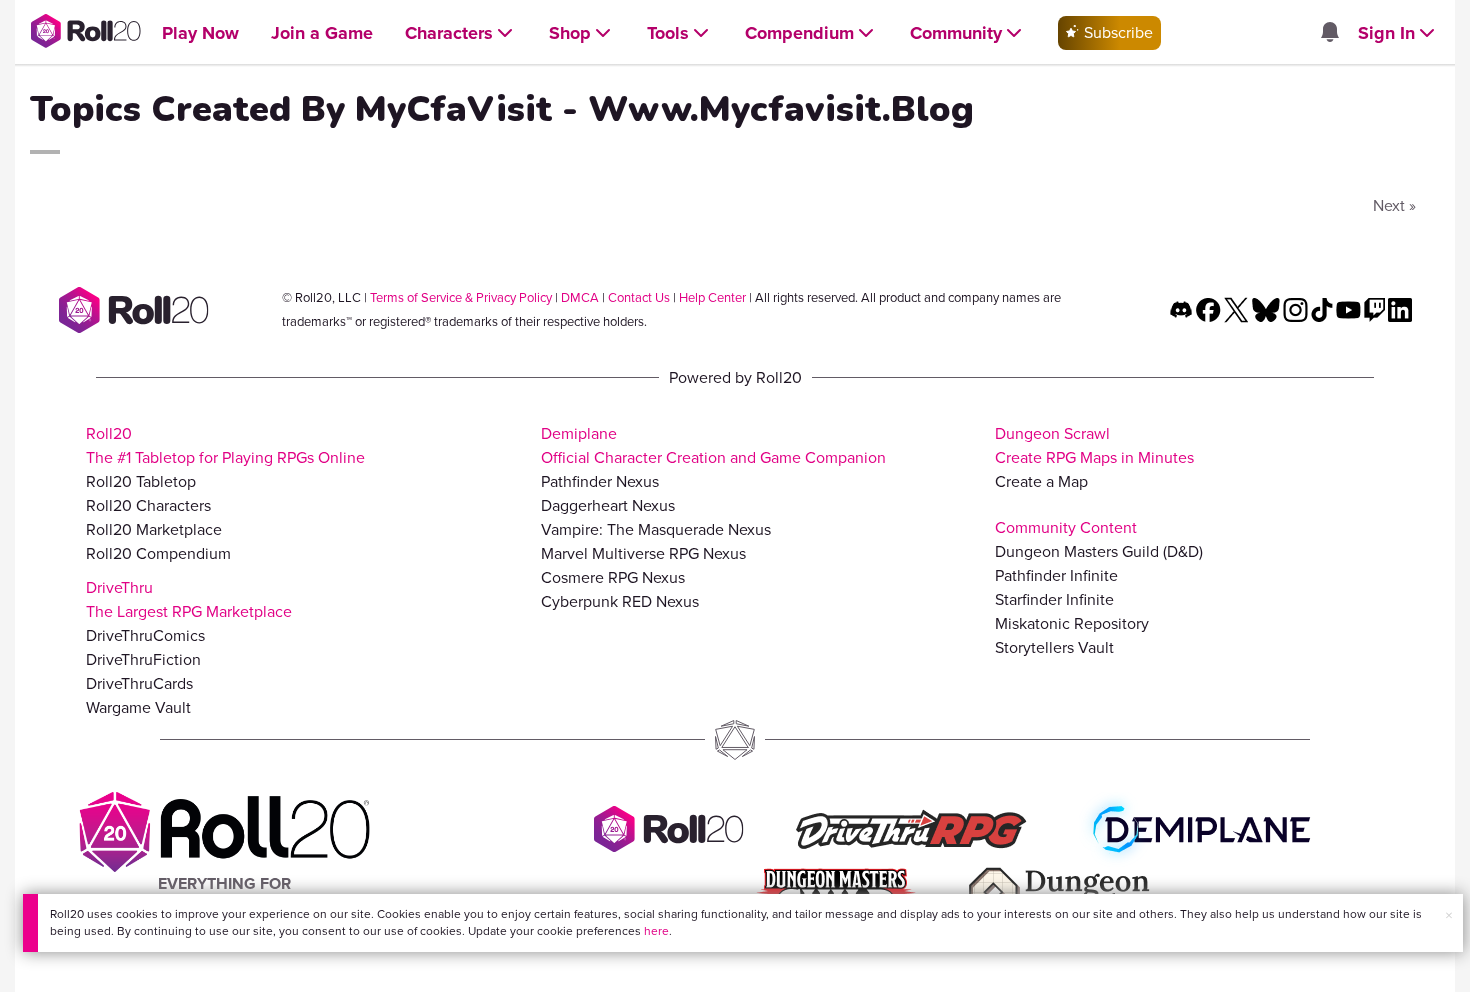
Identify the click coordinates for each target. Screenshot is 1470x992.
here (656, 931)
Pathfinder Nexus (600, 481)
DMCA (580, 297)
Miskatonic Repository (1072, 623)
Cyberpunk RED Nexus (620, 601)
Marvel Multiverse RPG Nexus (643, 553)
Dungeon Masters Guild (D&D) (1099, 551)
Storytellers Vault (1054, 647)
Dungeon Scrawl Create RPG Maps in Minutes (1094, 445)
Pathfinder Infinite (1056, 575)
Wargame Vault (138, 707)
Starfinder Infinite (1054, 599)
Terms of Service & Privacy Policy (461, 297)
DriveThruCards (139, 683)
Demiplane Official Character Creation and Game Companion (713, 445)
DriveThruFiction (143, 659)
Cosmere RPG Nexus (613, 577)
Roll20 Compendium (158, 553)
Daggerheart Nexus (608, 505)
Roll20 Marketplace (154, 529)
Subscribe (1116, 32)
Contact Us (639, 297)
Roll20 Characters (148, 505)
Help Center (712, 297)
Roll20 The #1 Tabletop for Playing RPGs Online (225, 445)
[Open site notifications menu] (1329, 33)
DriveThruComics (145, 635)
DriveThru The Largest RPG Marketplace (189, 599)
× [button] (1449, 915)
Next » (1394, 205)
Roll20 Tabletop (141, 481)
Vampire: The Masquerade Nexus (656, 529)
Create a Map (1041, 481)
